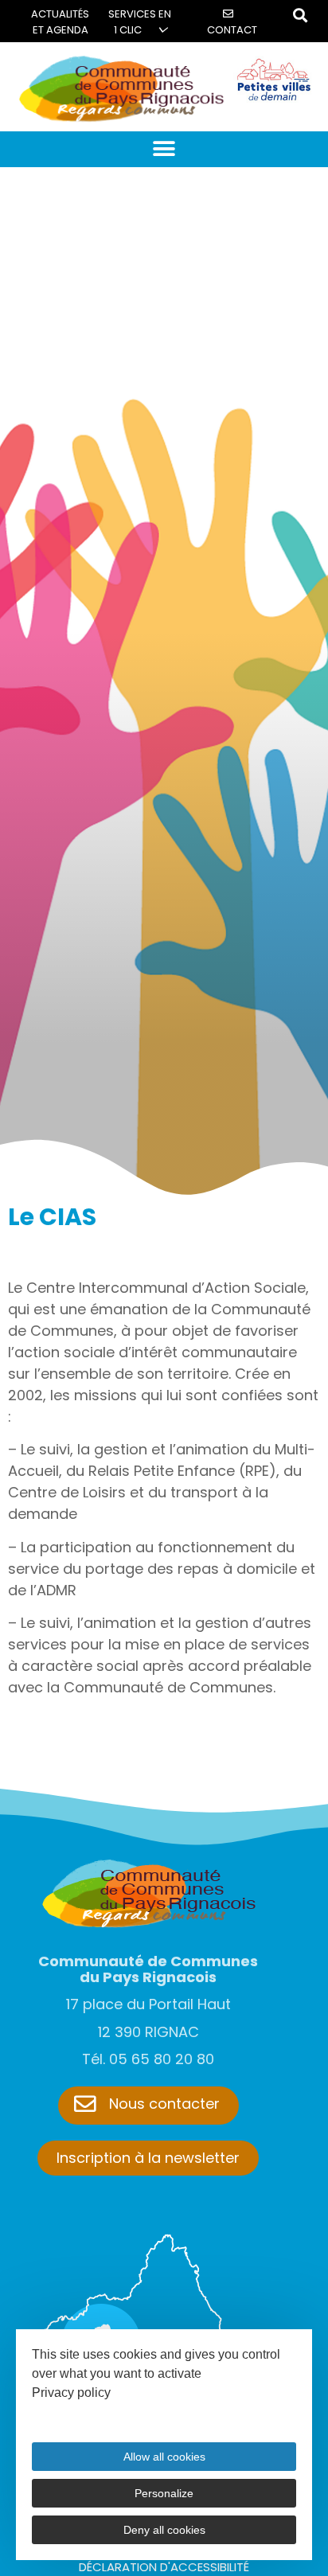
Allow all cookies (164, 2457)
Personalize (164, 2493)
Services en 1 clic (140, 22)
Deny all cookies (164, 2530)
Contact (232, 30)
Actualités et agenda (60, 22)
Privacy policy (71, 2393)
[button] (164, 149)
